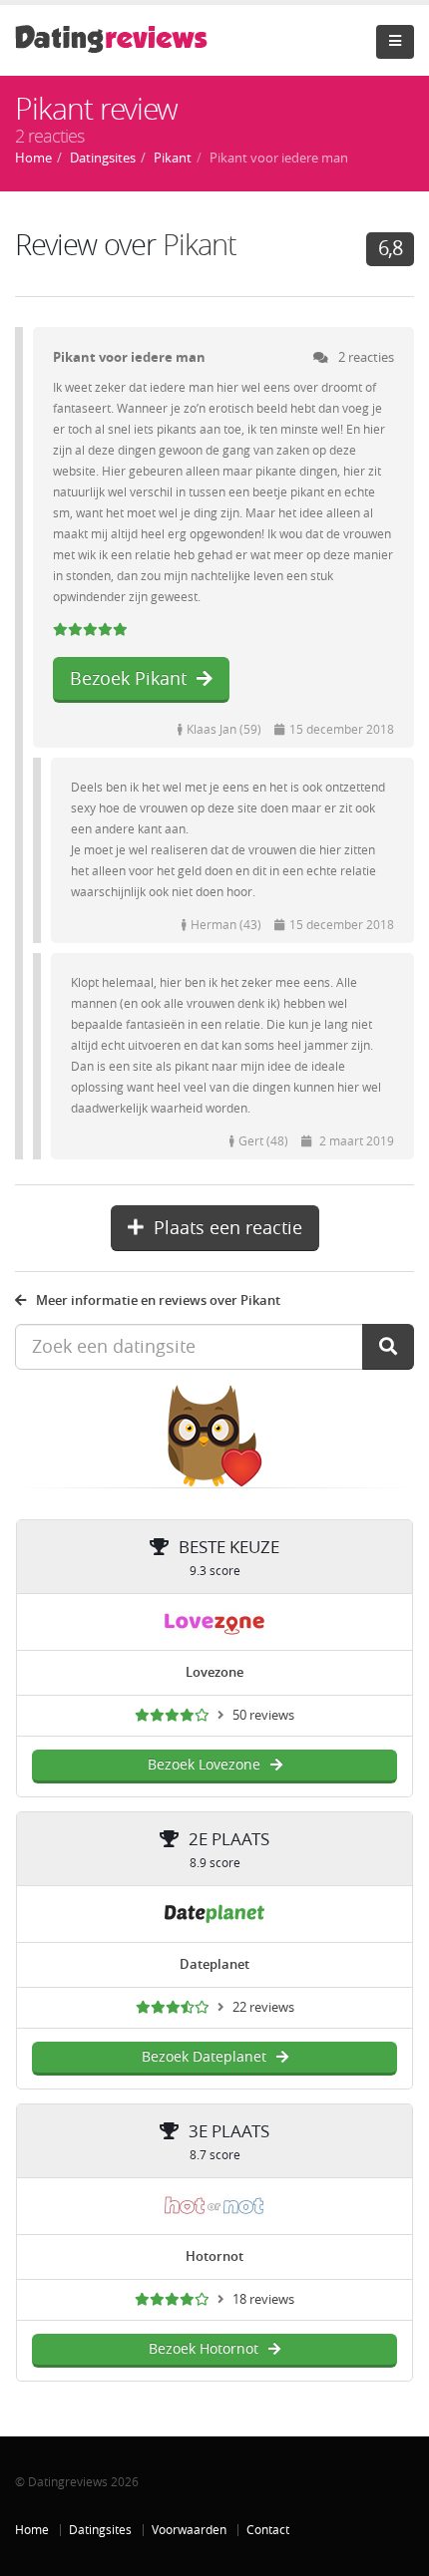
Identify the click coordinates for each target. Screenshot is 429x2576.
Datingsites (100, 2530)
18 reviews (263, 2299)
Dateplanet (214, 1964)
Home (32, 2530)
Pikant (200, 246)
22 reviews (263, 2007)
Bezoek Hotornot (204, 2349)
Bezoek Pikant (128, 679)
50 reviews (263, 1715)
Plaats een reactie (228, 1228)
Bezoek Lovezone (204, 1765)
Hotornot (214, 2256)
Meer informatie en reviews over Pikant (158, 1300)
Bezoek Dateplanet (204, 2057)
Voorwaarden (189, 2530)
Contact (268, 2530)
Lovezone (214, 1672)
